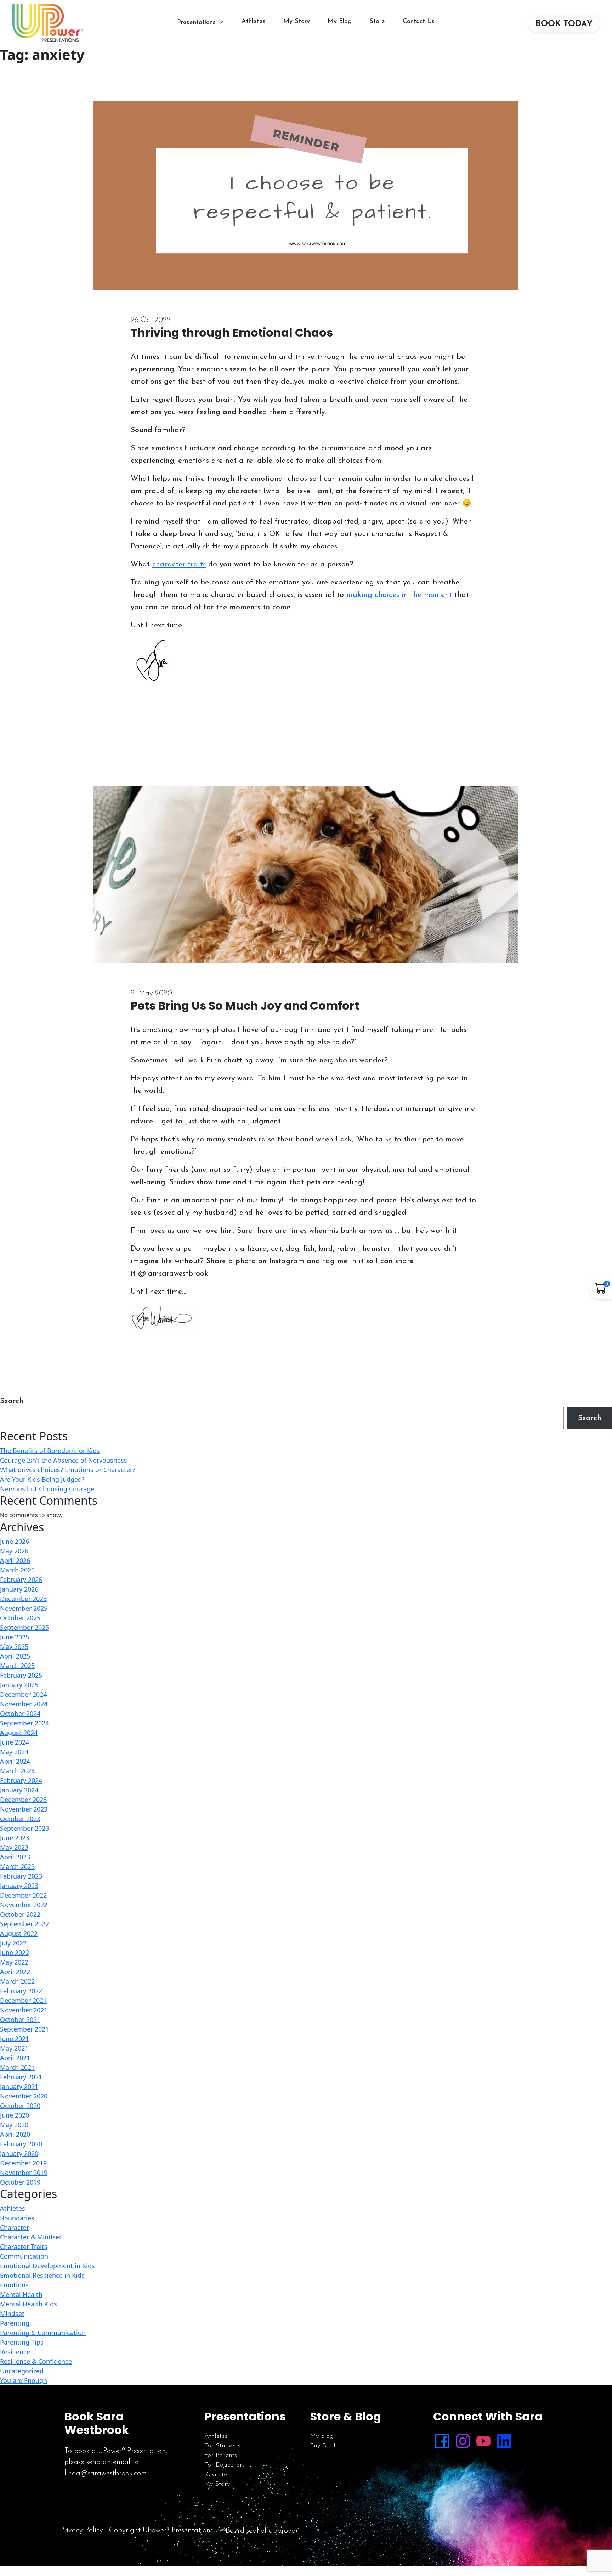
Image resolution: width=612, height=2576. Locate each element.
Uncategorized (22, 2371)
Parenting (15, 2323)
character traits (179, 564)
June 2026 (15, 1541)
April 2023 (15, 1857)
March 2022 (17, 1981)
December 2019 (23, 2163)
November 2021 (24, 2010)
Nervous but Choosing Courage (47, 1489)
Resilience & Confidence (36, 2361)
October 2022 (20, 1914)
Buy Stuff (323, 2446)
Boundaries (17, 2218)
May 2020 (14, 2125)
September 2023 (24, 1828)
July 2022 (13, 1943)
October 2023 (20, 1819)
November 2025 (24, 1608)
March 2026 (17, 1570)
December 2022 (23, 1895)
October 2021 (20, 2019)
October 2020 (20, 2106)
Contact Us (419, 22)
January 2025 (19, 1685)
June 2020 (15, 2115)
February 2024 (21, 1780)
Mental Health (21, 2294)
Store (377, 22)
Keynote (216, 2475)
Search (12, 1401)
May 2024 (14, 1752)
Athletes (254, 22)
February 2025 (21, 1675)
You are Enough (24, 2380)
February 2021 (21, 2077)
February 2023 (21, 1876)
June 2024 (15, 1742)
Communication (24, 2256)
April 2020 (15, 2134)
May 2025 (14, 1646)
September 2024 (24, 1723)
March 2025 (17, 1666)
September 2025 (24, 1627)
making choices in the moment (399, 595)
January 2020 (19, 2153)
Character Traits (24, 2247)
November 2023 (24, 1809)
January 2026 (19, 1589)
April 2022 (15, 1972)
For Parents (221, 2456)
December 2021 (23, 2000)
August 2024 (19, 1733)
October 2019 (20, 2182)
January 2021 (19, 2086)
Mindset (12, 2314)
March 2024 (17, 1771)
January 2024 (19, 1790)
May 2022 (14, 1962)
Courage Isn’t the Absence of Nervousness (64, 1460)
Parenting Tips (22, 2342)
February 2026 (21, 1580)
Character (15, 2227)
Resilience (15, 2352)
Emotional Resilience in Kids (42, 2275)
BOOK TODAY (564, 24)
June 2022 (15, 1953)
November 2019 (24, 2173)
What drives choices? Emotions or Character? (68, 1470)
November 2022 (24, 1905)
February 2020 (21, 2144)
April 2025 (15, 1656)
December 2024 (23, 1694)
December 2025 (23, 1599)
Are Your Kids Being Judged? (42, 1479)
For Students (222, 2446)
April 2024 (15, 1761)
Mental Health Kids (29, 2304)
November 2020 (24, 2096)
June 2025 (15, 1637)
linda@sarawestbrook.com (106, 2473)
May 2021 (14, 2048)
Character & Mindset (31, 2237)
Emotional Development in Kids (47, 2266)
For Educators (225, 2465)
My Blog (340, 22)
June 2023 (15, 1838)
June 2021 (15, 2039)
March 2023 (17, 1866)
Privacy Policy (82, 2530)
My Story (297, 22)
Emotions (14, 2285)
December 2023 (23, 1800)
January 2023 (19, 1886)
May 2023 (14, 1847)
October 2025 (20, 1618)
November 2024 (24, 1704)
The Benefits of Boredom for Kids (50, 1451)
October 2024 (20, 1713)
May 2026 (14, 1551)
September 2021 (24, 2029)
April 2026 (15, 1560)
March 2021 (17, 2067)
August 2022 (19, 1933)
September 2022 (24, 1924)
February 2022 (21, 1991)
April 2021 (15, 2058)
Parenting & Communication (43, 2333)
